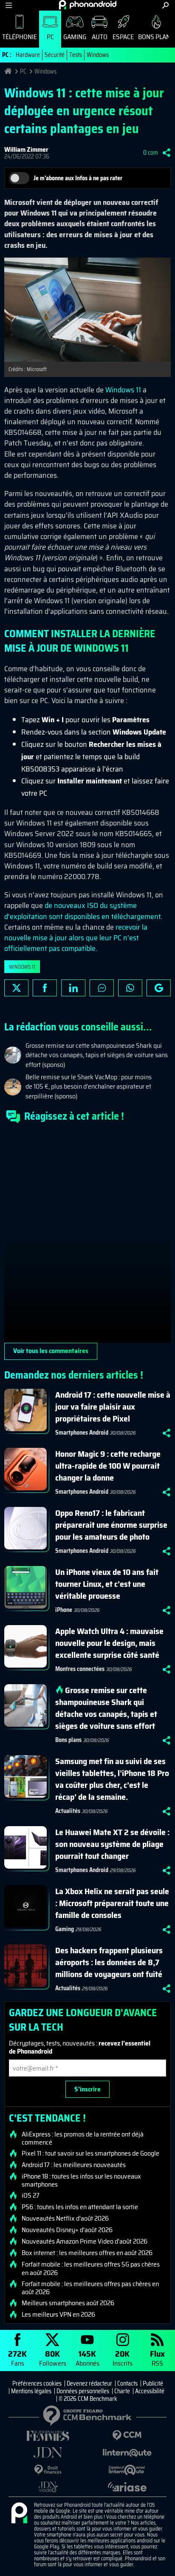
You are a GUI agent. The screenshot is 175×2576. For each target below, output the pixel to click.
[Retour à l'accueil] (88, 5)
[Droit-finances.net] (48, 2470)
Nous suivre (159, 988)
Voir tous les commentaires (51, 1351)
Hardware (28, 55)
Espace (123, 37)
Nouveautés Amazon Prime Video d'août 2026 (85, 2241)
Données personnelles (83, 2391)
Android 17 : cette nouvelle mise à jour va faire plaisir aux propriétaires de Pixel (113, 1407)
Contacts (127, 2383)
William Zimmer (26, 149)
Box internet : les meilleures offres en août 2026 (87, 2253)
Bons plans (68, 1740)
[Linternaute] (127, 2453)
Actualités (68, 1811)
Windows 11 (123, 390)
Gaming (75, 37)
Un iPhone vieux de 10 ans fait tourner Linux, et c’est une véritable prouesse (107, 1584)
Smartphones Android (82, 1433)
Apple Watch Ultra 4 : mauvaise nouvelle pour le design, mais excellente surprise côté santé (109, 1643)
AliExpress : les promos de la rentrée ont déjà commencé (83, 2138)
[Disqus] (87, 1237)
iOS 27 (31, 2196)
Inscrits (123, 2358)
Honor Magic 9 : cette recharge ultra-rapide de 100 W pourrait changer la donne (108, 1466)
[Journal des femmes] (48, 2436)
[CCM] (127, 2436)
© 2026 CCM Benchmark (88, 2399)
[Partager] (167, 153)
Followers (53, 2358)
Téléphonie (20, 37)
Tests (76, 55)
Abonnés (87, 2358)
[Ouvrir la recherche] (165, 5)
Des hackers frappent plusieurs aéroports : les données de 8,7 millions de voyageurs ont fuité (109, 1962)
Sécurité (55, 55)
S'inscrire (87, 2089)
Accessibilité (150, 2391)
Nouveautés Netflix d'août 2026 (65, 2219)
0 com (151, 153)
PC (50, 37)
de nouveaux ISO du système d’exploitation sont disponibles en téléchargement (82, 911)
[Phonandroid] (19, 2514)
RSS (157, 2358)
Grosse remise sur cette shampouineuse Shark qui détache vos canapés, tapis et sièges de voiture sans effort (106, 1708)
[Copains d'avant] (127, 2470)
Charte (122, 2391)
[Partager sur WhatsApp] (130, 988)
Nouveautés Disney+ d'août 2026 (67, 2230)
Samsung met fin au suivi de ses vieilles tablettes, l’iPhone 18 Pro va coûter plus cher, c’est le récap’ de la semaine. (112, 1779)
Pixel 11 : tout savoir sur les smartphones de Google (90, 2153)
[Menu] (9, 5)
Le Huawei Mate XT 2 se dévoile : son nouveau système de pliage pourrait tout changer (112, 1844)
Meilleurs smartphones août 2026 (68, 2303)
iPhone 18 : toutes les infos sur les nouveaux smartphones (81, 2180)
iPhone (64, 1610)
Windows (98, 55)
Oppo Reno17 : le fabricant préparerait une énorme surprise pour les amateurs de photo (111, 1525)
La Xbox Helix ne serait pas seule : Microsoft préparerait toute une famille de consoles (112, 1903)
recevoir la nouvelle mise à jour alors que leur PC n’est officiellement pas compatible (76, 938)
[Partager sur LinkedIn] (73, 988)
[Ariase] (127, 2487)
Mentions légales (31, 2391)
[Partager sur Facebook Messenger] (102, 988)
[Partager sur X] (16, 988)
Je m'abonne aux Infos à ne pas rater (78, 178)
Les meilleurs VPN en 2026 (58, 2315)
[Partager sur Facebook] (45, 988)
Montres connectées (80, 1669)
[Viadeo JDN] (48, 2487)
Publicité (153, 2383)
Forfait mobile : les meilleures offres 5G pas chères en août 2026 (91, 2268)
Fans (17, 2358)
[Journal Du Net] (48, 2453)
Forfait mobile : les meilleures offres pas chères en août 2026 (90, 2288)
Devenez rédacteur (89, 2383)
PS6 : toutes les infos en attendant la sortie (80, 2207)
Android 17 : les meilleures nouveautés (74, 2165)
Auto (100, 37)
